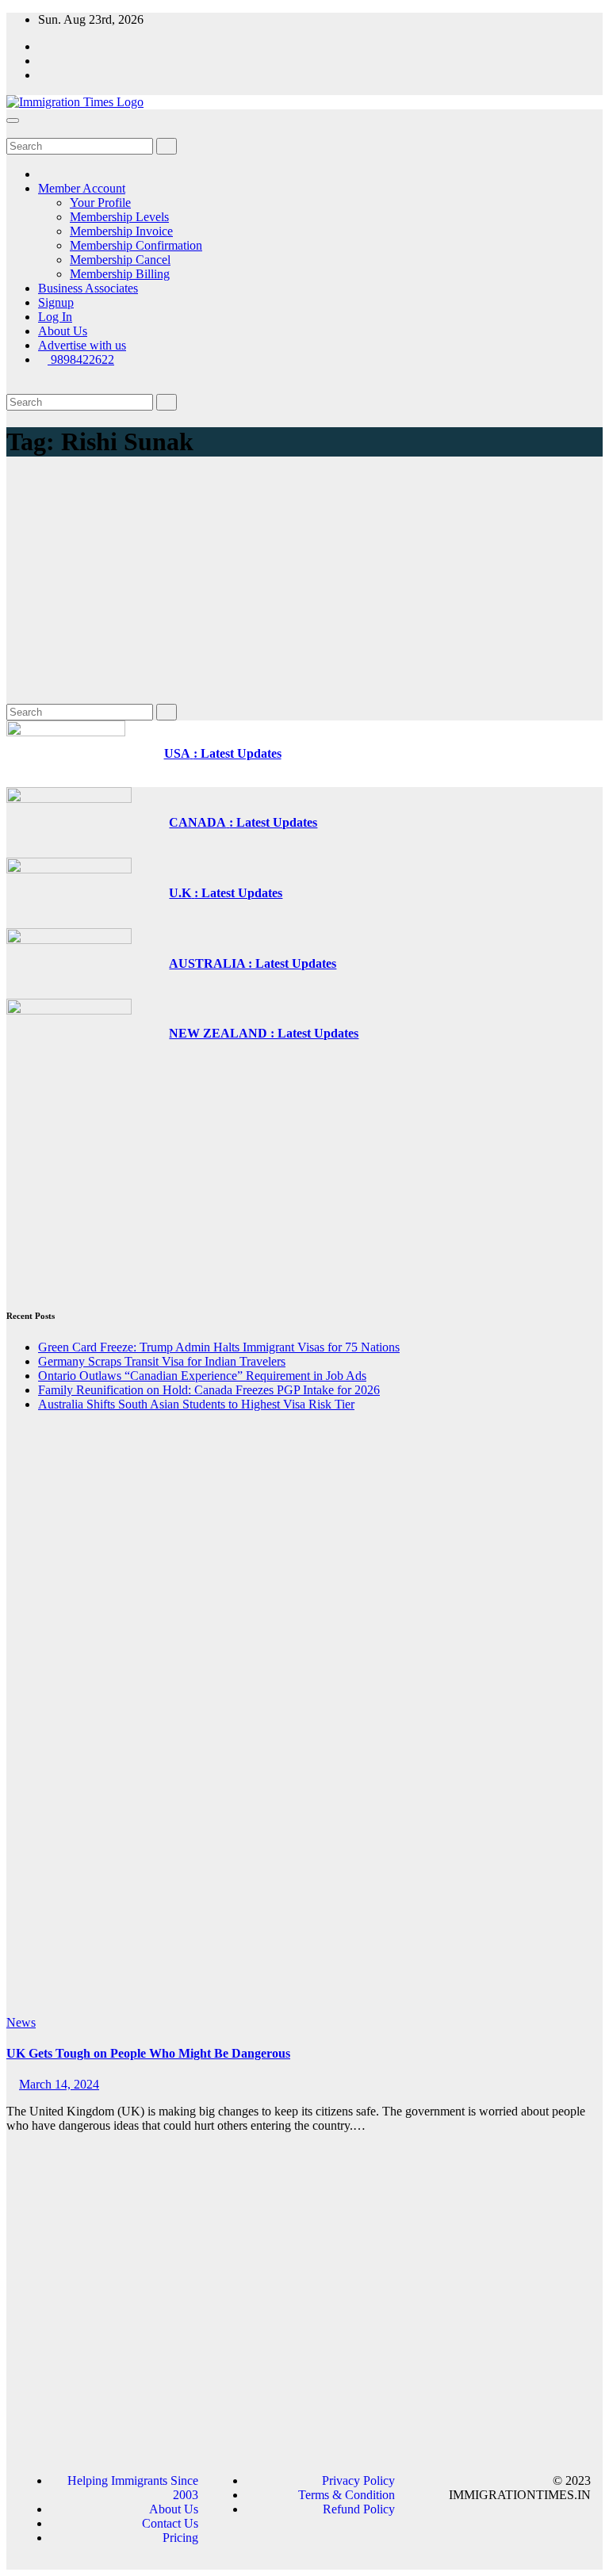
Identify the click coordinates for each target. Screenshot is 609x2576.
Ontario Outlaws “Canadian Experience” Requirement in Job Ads (202, 1376)
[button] (11, 130)
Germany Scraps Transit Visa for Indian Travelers (162, 1361)
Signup (56, 302)
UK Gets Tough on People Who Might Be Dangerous (148, 2053)
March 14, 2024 (59, 2084)
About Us (63, 331)
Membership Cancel (120, 260)
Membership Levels (119, 217)
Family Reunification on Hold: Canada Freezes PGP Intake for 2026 (209, 1390)
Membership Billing (120, 274)
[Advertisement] (304, 585)
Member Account (82, 188)
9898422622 (81, 359)
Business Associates (88, 288)
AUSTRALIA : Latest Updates (253, 963)
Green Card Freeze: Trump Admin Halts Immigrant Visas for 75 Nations (219, 1347)
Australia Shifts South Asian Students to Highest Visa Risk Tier (196, 1404)
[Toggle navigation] (13, 120)
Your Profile (100, 203)
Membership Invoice (121, 231)
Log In (55, 317)
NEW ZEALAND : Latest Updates (264, 1033)
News (21, 2022)
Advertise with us (82, 345)
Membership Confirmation (136, 245)
